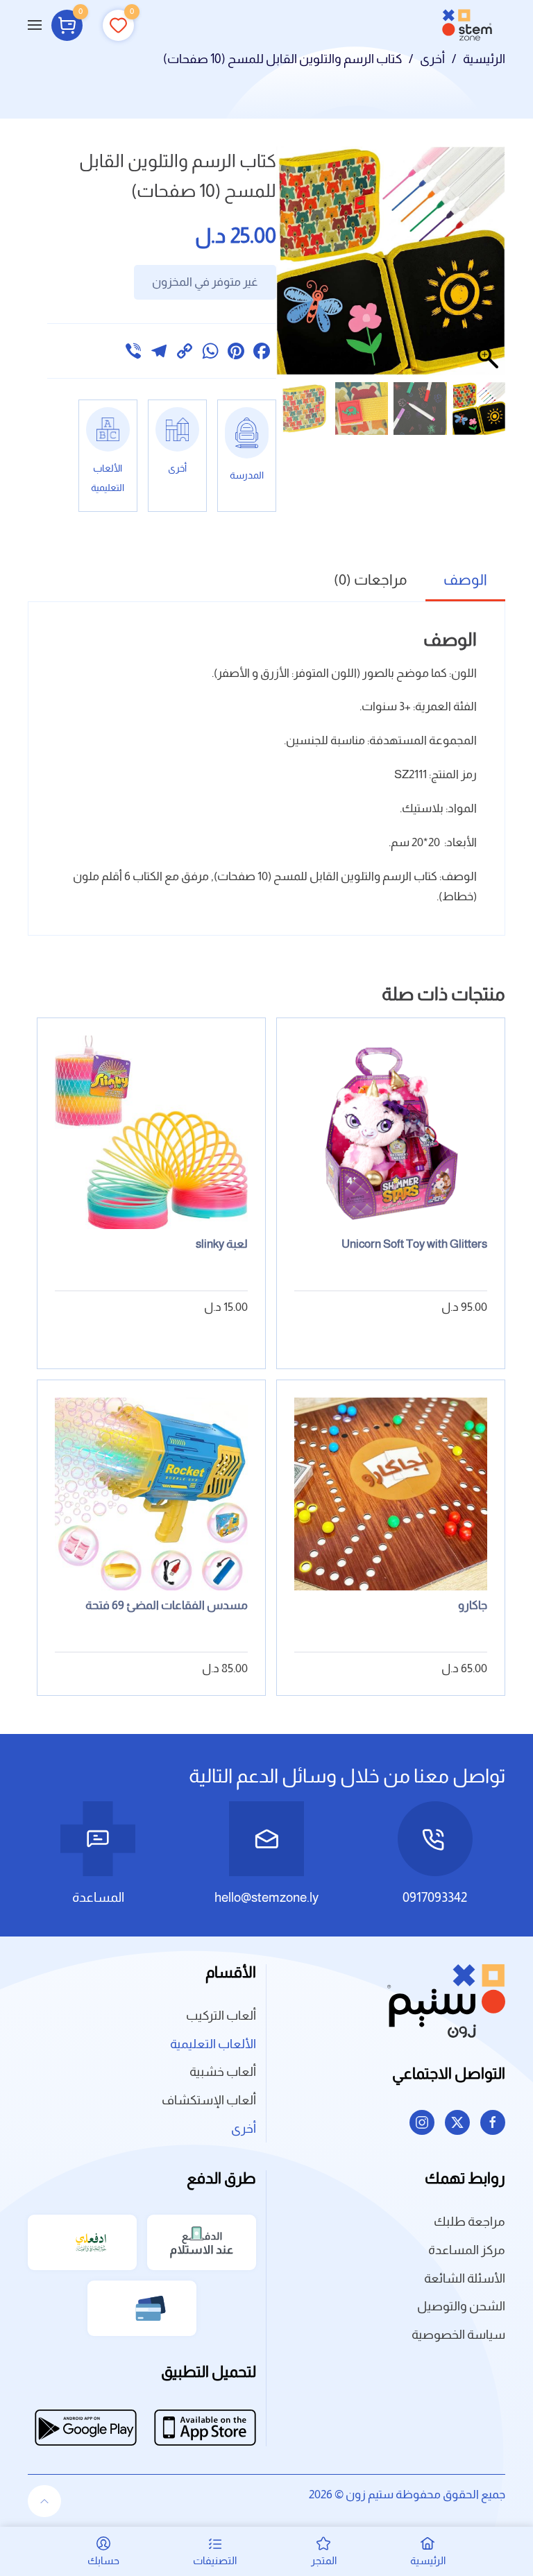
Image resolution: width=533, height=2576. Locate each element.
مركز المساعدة (467, 2250)
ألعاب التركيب (221, 2016)
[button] (35, 25)
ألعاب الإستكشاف (209, 2100)
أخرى (244, 2129)
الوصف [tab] (465, 579)
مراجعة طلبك (469, 2222)
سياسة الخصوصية (458, 2335)
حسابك (103, 2560)
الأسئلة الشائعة (465, 2278)
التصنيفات (215, 2560)
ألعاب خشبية (223, 2072)
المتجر (324, 2560)
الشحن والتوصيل (461, 2306)
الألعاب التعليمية (213, 2044)
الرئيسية (428, 2560)
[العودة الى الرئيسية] (467, 25)
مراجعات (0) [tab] (371, 579)
